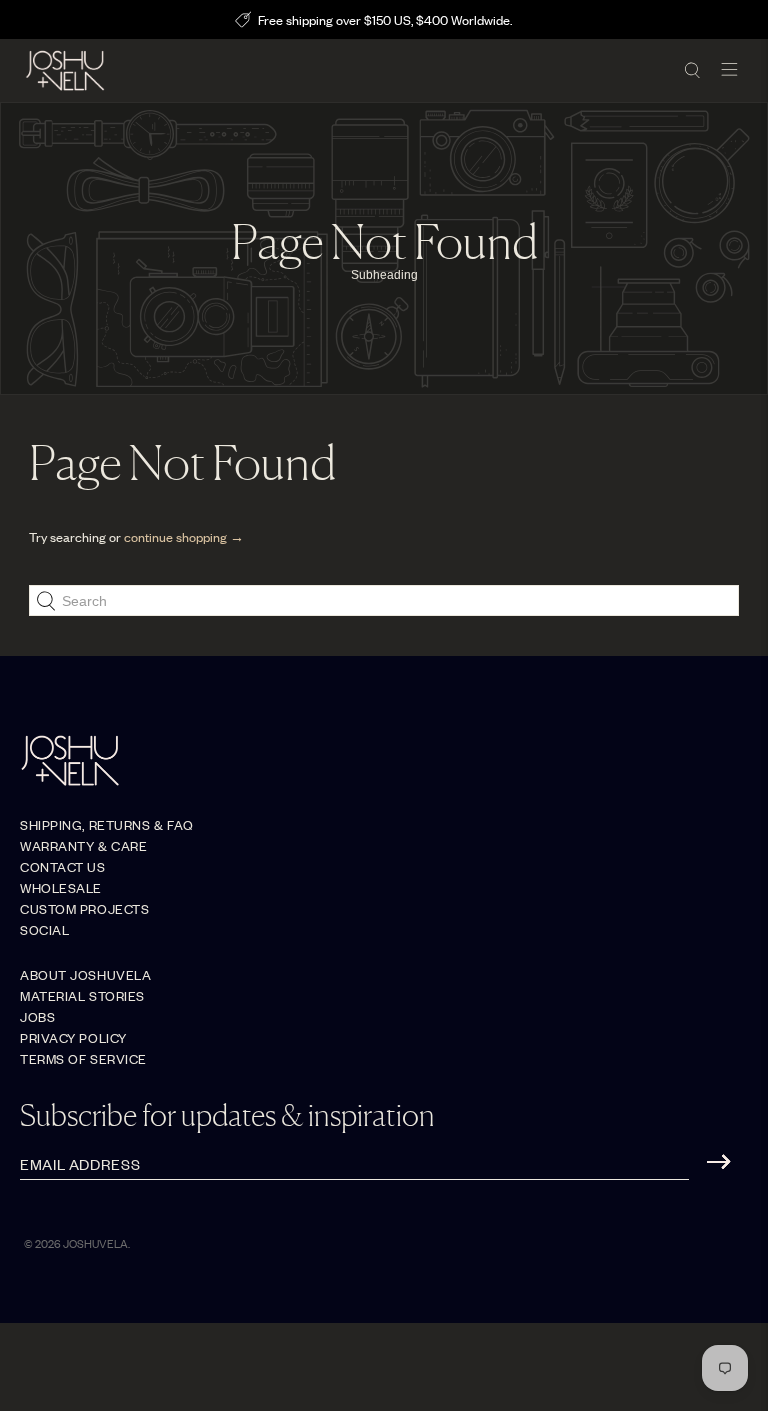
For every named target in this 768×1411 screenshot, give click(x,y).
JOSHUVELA (95, 1243)
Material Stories (82, 995)
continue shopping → (184, 536)
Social (44, 929)
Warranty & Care (83, 845)
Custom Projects (84, 908)
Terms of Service (83, 1058)
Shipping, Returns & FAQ (107, 824)
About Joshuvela (85, 974)
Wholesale (61, 887)
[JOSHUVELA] (347, 70)
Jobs (37, 1016)
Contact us (63, 866)
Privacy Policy (73, 1037)
